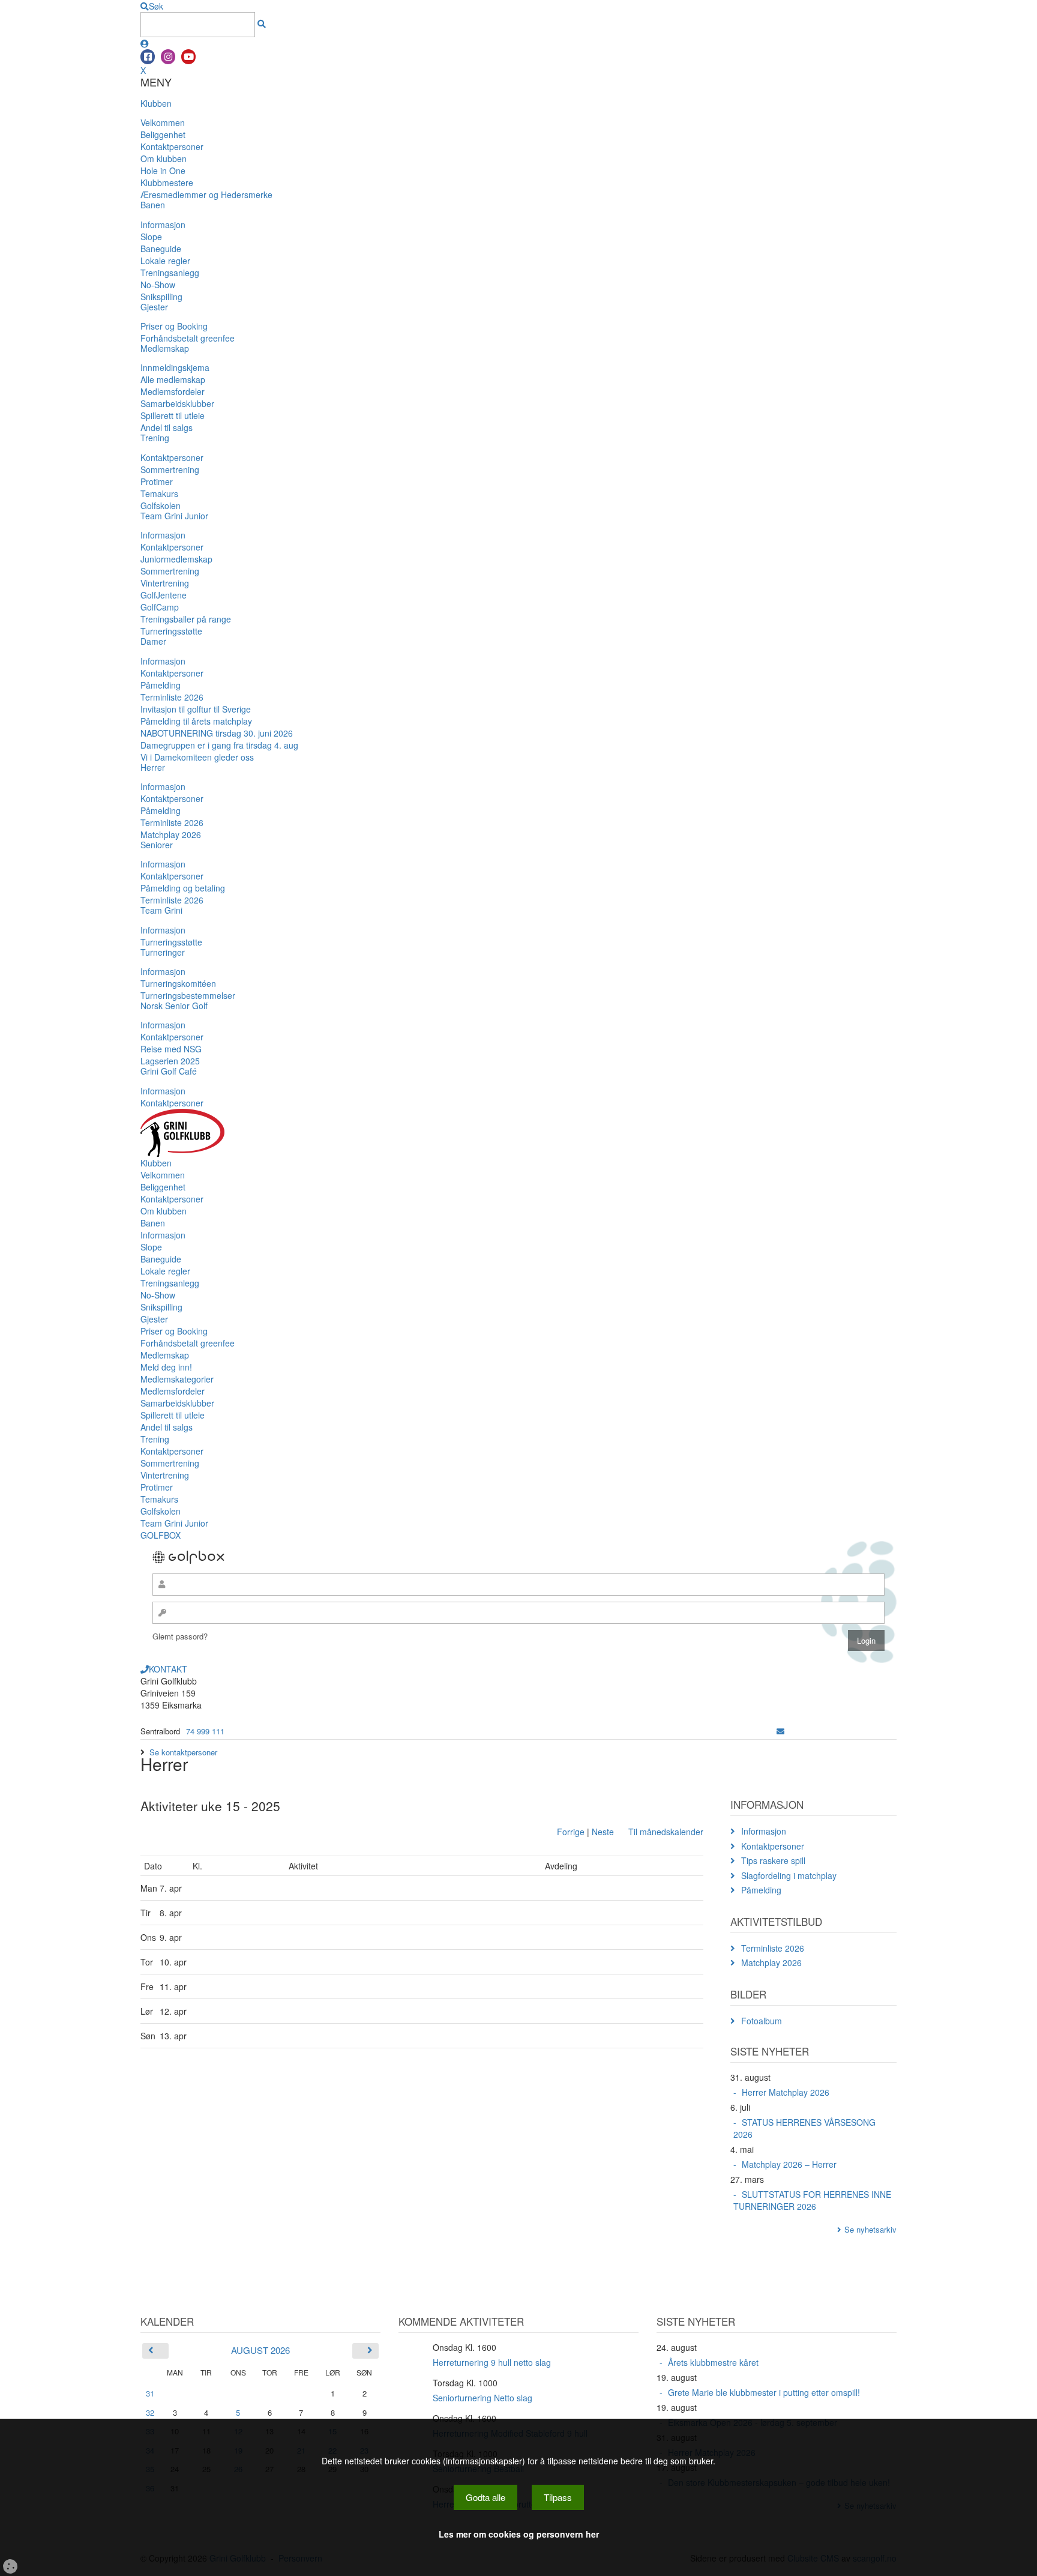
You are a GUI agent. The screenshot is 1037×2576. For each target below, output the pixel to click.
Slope (151, 237)
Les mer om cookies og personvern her (519, 2534)
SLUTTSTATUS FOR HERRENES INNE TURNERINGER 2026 (812, 2200)
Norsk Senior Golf (174, 1006)
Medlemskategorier (177, 1379)
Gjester (154, 307)
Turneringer (163, 952)
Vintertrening (165, 583)
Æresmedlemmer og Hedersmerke (206, 195)
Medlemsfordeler (173, 391)
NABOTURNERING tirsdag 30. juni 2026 (217, 733)
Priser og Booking (174, 326)
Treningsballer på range (186, 619)
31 (150, 2393)
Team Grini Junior (174, 516)
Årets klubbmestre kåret (713, 2362)
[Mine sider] (145, 43)
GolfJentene (164, 595)
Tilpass (558, 2497)
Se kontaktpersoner (183, 1752)
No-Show (158, 285)
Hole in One (163, 170)
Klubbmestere (167, 182)
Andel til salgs (167, 427)
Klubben (156, 103)
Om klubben (164, 158)
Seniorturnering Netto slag (482, 2398)
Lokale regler (165, 261)
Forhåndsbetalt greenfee (188, 338)
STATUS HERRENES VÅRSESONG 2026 (804, 2128)
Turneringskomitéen (178, 983)
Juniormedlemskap (176, 559)
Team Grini (161, 910)
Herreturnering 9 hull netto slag (492, 2362)
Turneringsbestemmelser (188, 995)
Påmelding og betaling (183, 888)
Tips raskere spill (773, 1860)
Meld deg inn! (166, 1367)
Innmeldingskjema (175, 367)
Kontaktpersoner (172, 146)
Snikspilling (161, 297)
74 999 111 (205, 1731)
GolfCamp (160, 607)
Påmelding (161, 685)
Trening (155, 438)
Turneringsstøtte (171, 631)
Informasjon (163, 225)
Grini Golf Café (169, 1071)
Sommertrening (170, 469)
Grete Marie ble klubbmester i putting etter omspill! (764, 2392)
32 (150, 2412)
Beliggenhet (163, 134)
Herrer (153, 767)
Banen (153, 205)
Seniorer (157, 845)
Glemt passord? (180, 1636)
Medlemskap (165, 348)
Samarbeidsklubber (177, 403)
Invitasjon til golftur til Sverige (196, 709)
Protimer (157, 481)
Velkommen (163, 122)
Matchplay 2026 (171, 834)
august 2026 (260, 2350)
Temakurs (159, 493)
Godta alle (485, 2497)
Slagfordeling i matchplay (789, 1875)
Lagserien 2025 (170, 1061)
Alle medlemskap (173, 379)
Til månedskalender (666, 1832)
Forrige (571, 1832)
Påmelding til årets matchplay (196, 721)
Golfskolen (161, 505)
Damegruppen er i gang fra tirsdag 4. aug (219, 745)
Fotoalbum (762, 2021)
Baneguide (161, 249)
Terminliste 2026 (172, 697)
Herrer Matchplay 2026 (786, 2092)
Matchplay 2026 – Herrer (789, 2164)
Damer (153, 641)
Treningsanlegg (170, 273)
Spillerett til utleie (173, 415)
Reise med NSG (171, 1049)
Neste (603, 1832)
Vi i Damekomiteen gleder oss (197, 757)
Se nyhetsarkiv (870, 2229)
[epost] (780, 1731)
